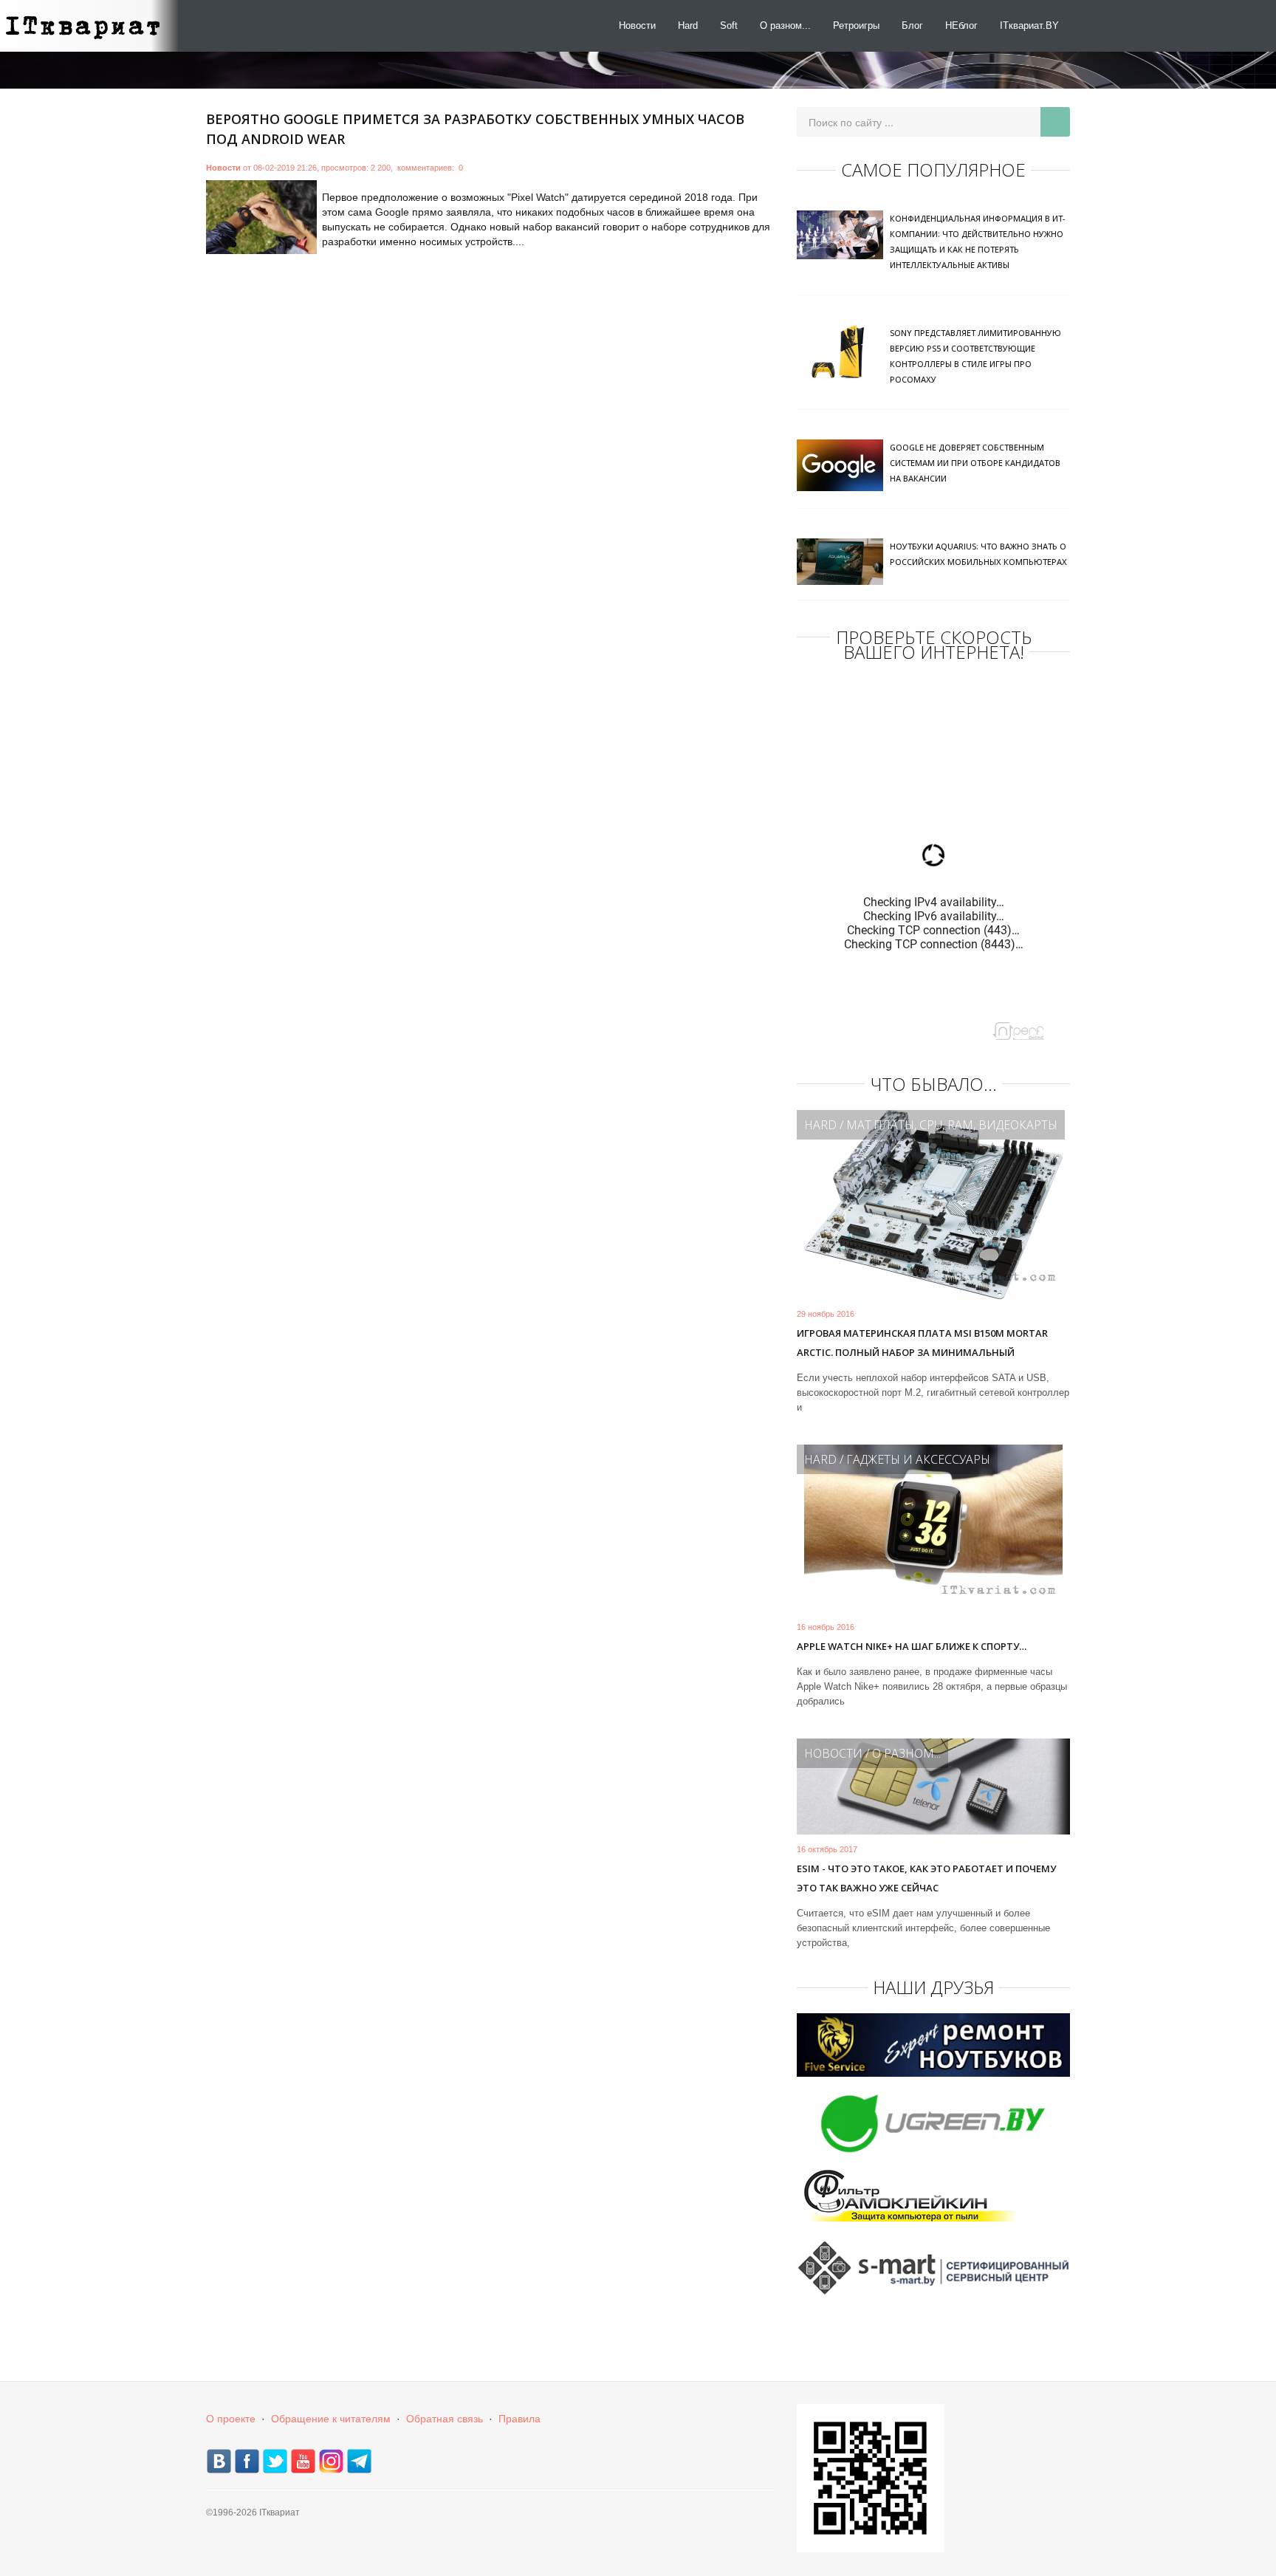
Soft (729, 25)
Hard (688, 25)
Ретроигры (856, 25)
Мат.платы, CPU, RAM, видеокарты (952, 1125)
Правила (519, 2419)
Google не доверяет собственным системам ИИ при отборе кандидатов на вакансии (975, 463)
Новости (637, 25)
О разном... (785, 25)
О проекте (231, 2419)
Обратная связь (445, 2419)
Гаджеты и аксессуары (918, 1459)
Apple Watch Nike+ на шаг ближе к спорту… (912, 1646)
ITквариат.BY (1029, 25)
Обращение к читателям (331, 2419)
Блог (912, 25)
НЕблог (961, 25)
